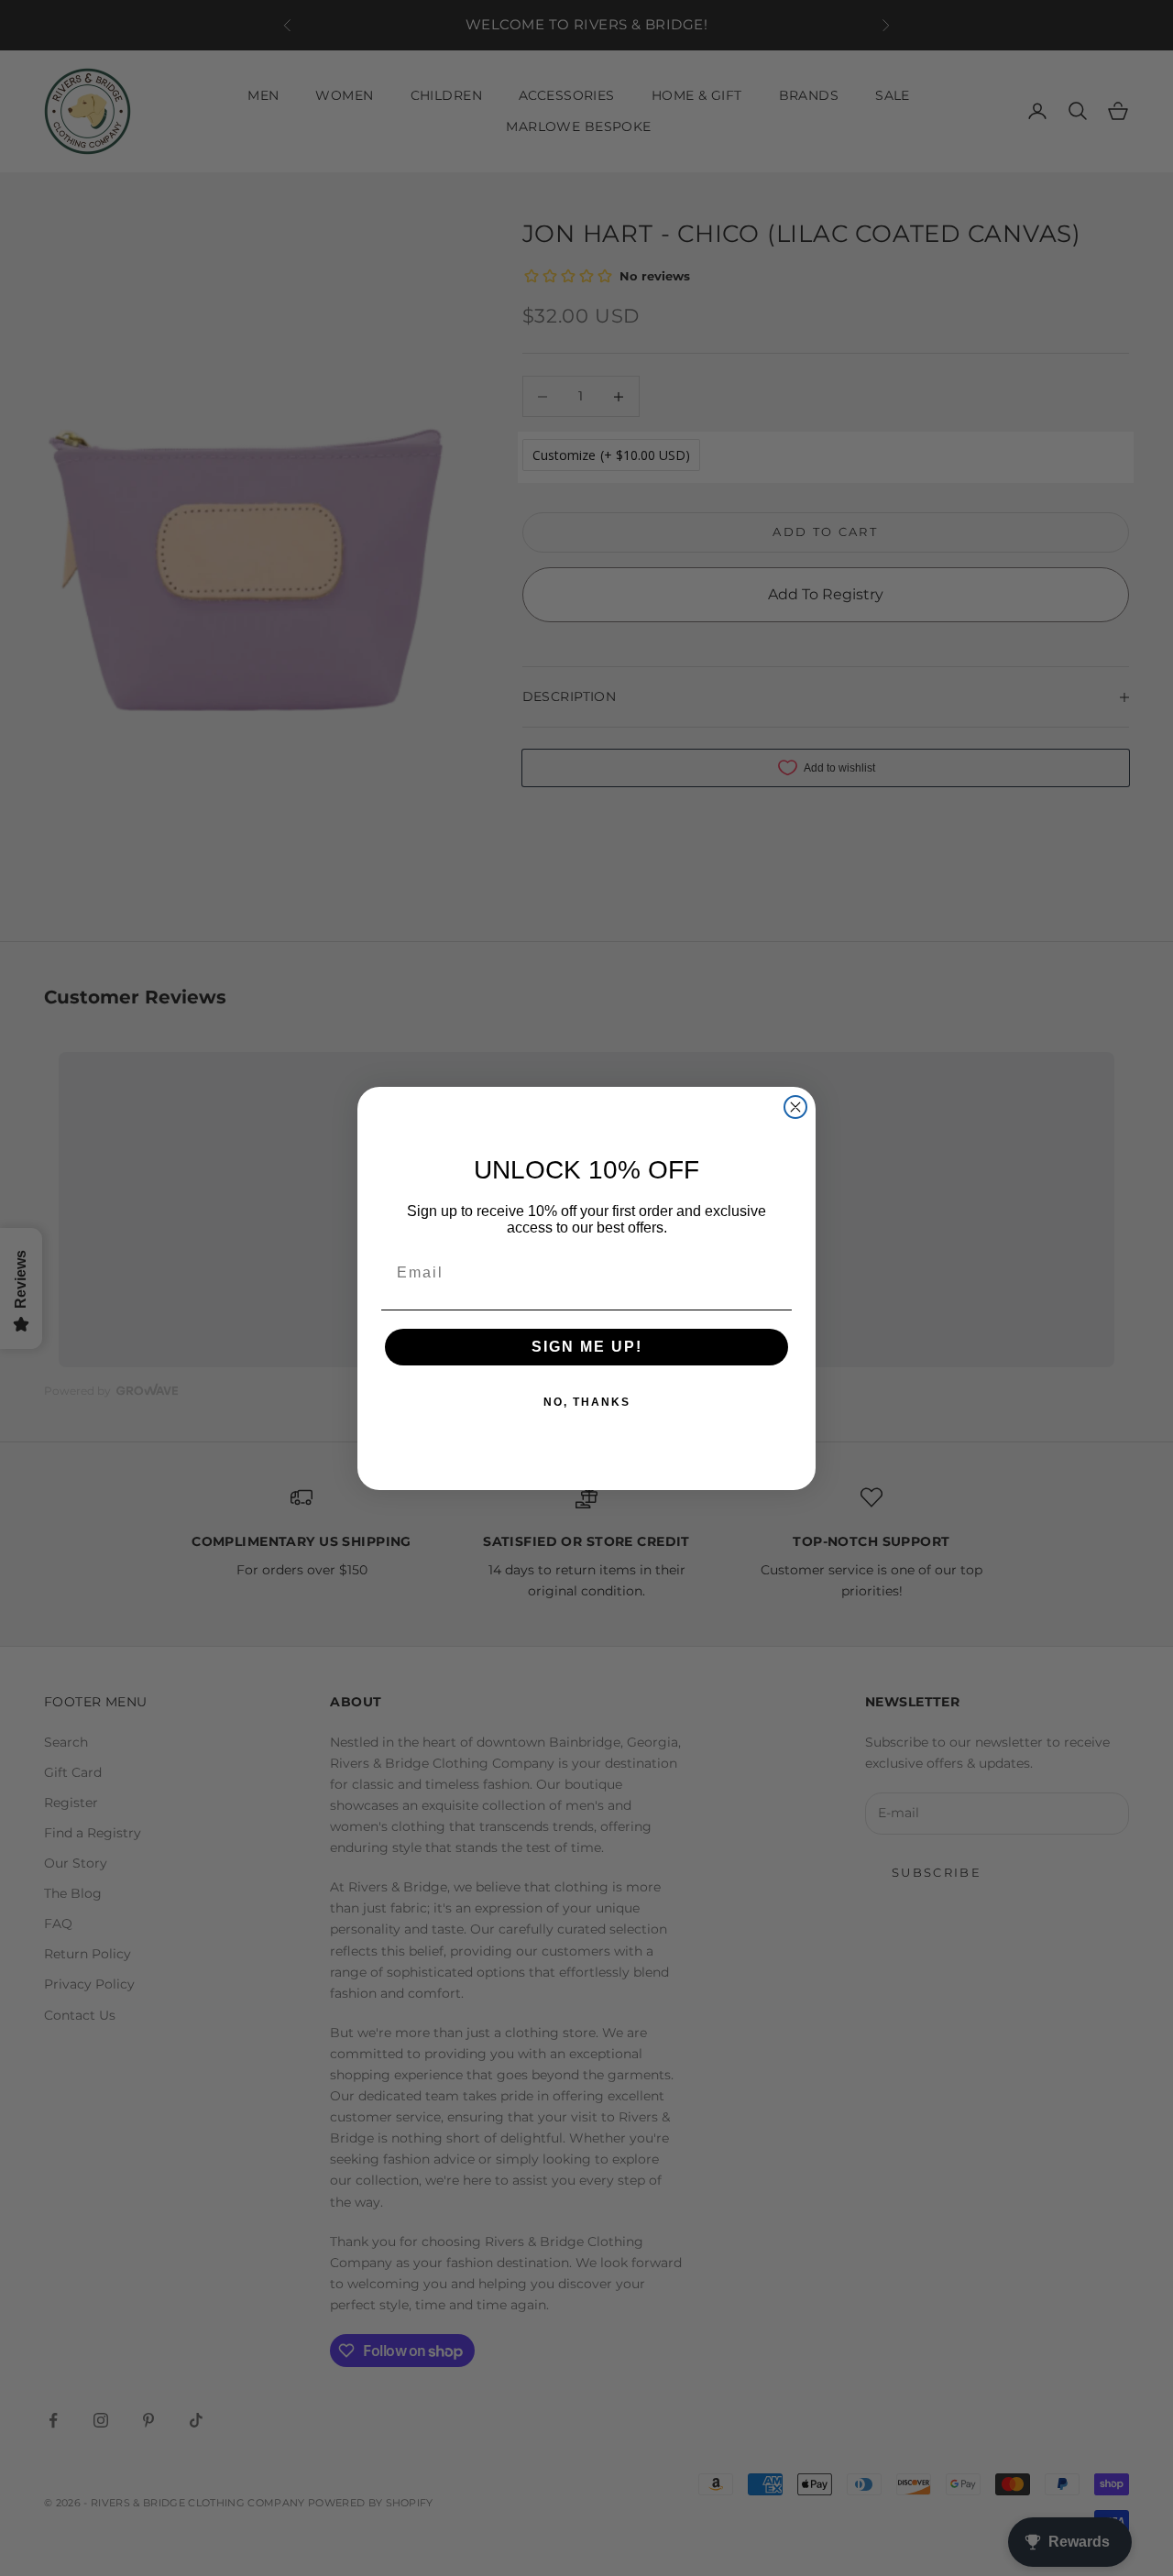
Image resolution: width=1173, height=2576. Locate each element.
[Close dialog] (795, 1107)
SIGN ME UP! (587, 1347)
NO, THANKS (587, 1402)
